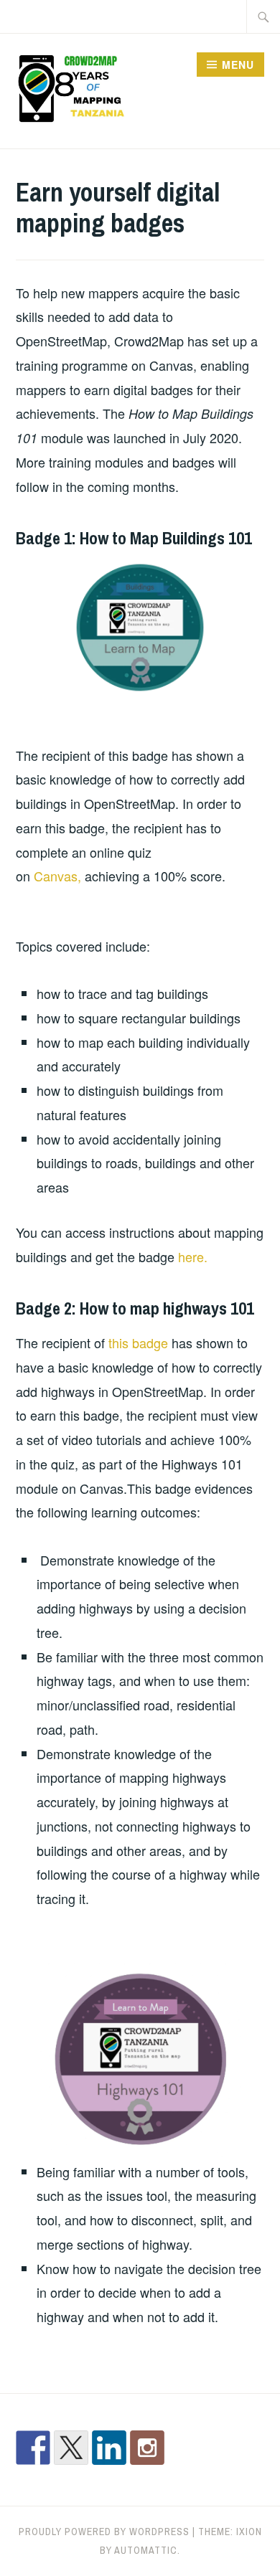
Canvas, (57, 876)
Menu (238, 65)
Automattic (146, 2550)
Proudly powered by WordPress (104, 2532)
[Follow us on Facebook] (33, 2448)
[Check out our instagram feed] (147, 2448)
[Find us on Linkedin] (109, 2448)
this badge (138, 1343)
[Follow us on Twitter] (71, 2448)
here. (193, 1256)
